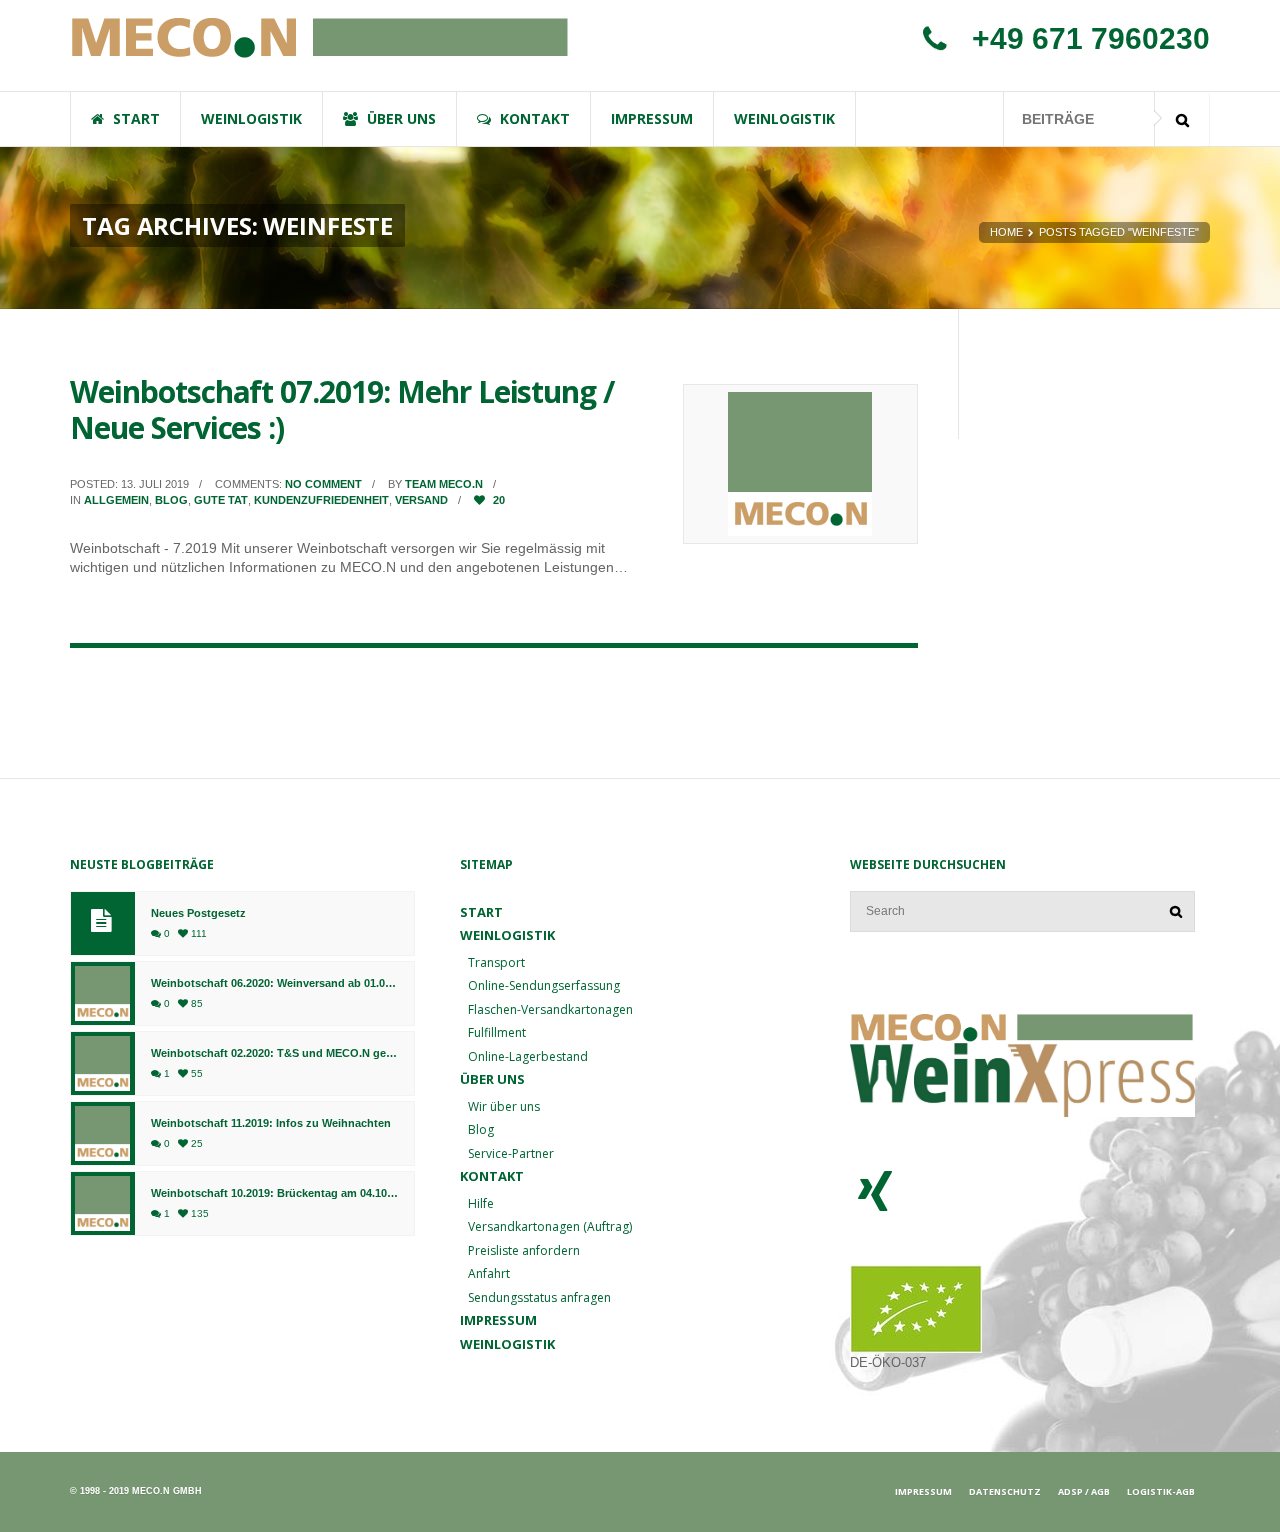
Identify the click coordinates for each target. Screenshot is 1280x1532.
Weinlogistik (507, 1344)
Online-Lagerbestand (528, 1056)
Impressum (498, 1320)
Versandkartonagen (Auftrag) (550, 1226)
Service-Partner (511, 1153)
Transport (496, 962)
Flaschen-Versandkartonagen (550, 1009)
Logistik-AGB (1161, 1491)
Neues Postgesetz (198, 913)
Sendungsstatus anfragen (539, 1297)
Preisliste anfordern (524, 1250)
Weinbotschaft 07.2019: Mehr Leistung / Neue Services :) (342, 409)
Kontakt (492, 1176)
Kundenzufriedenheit (321, 500)
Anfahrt (489, 1273)
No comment (323, 484)
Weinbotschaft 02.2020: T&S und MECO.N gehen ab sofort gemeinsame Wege (275, 1053)
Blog (171, 500)
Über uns (492, 1079)
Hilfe (481, 1203)
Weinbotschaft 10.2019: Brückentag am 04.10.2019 (275, 1193)
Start (481, 912)
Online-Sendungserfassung (544, 985)
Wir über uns (504, 1106)
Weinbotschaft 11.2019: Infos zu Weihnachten (271, 1123)
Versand (421, 500)
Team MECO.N (444, 484)
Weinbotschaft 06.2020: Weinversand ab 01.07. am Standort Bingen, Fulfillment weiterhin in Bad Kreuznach (275, 983)
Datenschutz (1005, 1491)
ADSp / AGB (1084, 1491)
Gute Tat (221, 500)
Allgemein (116, 500)
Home (1006, 232)
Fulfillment (497, 1032)
